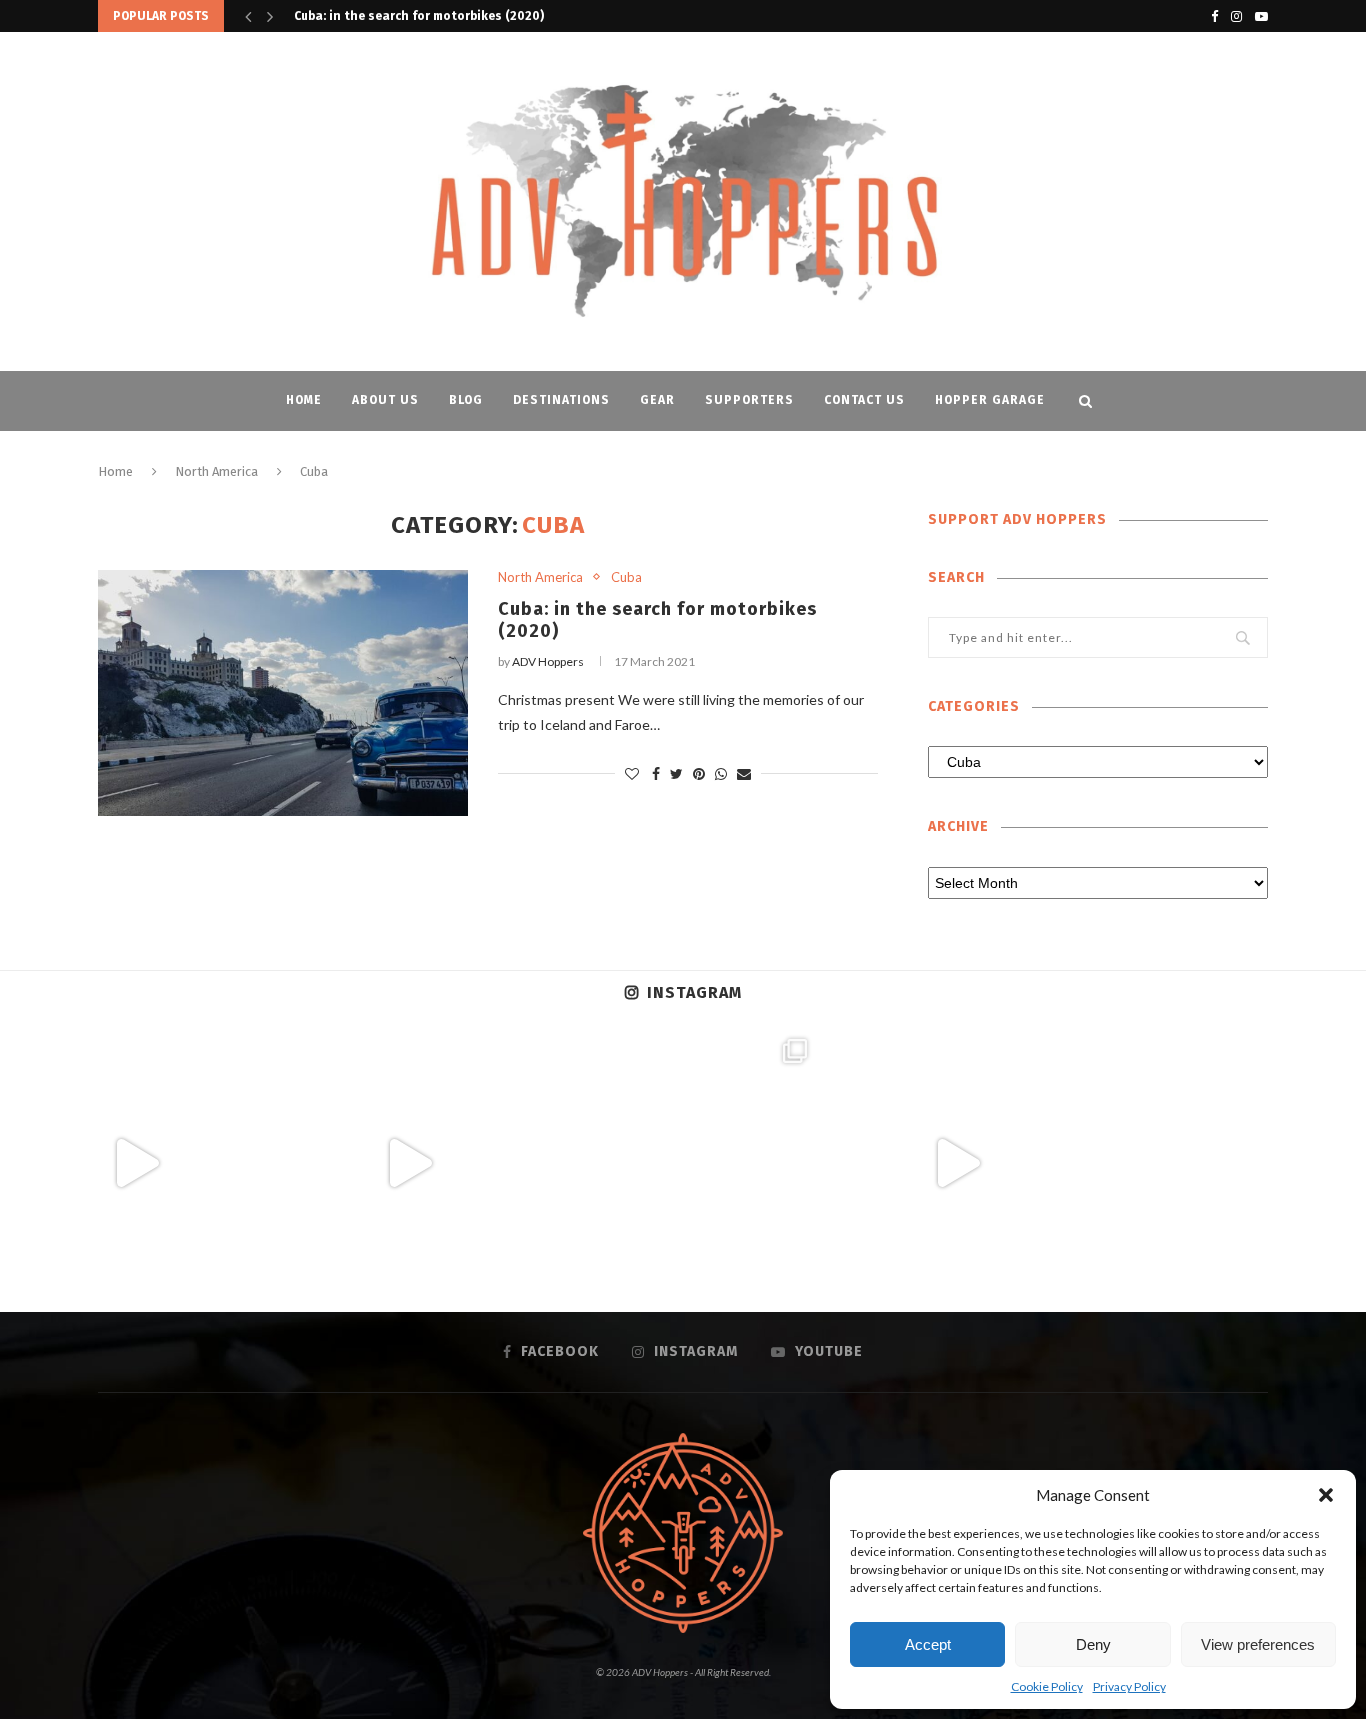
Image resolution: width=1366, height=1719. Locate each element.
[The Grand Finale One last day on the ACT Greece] (136, 1163)
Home (304, 400)
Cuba (626, 577)
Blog (466, 400)
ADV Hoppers (548, 661)
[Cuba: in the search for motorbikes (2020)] (283, 693)
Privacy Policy (1129, 1686)
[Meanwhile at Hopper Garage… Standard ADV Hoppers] (957, 1163)
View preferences (1258, 1644)
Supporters (749, 400)
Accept (928, 1644)
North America (216, 471)
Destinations (561, 400)
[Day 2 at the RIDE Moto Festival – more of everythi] (683, 1163)
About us (385, 400)
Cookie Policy (1047, 1686)
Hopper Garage (990, 400)
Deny (1093, 1644)
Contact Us (864, 400)
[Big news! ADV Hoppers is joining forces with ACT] (1230, 1163)
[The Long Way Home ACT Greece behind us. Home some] (410, 1163)
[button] (1326, 1495)
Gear (657, 400)
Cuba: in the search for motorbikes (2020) (419, 16)
